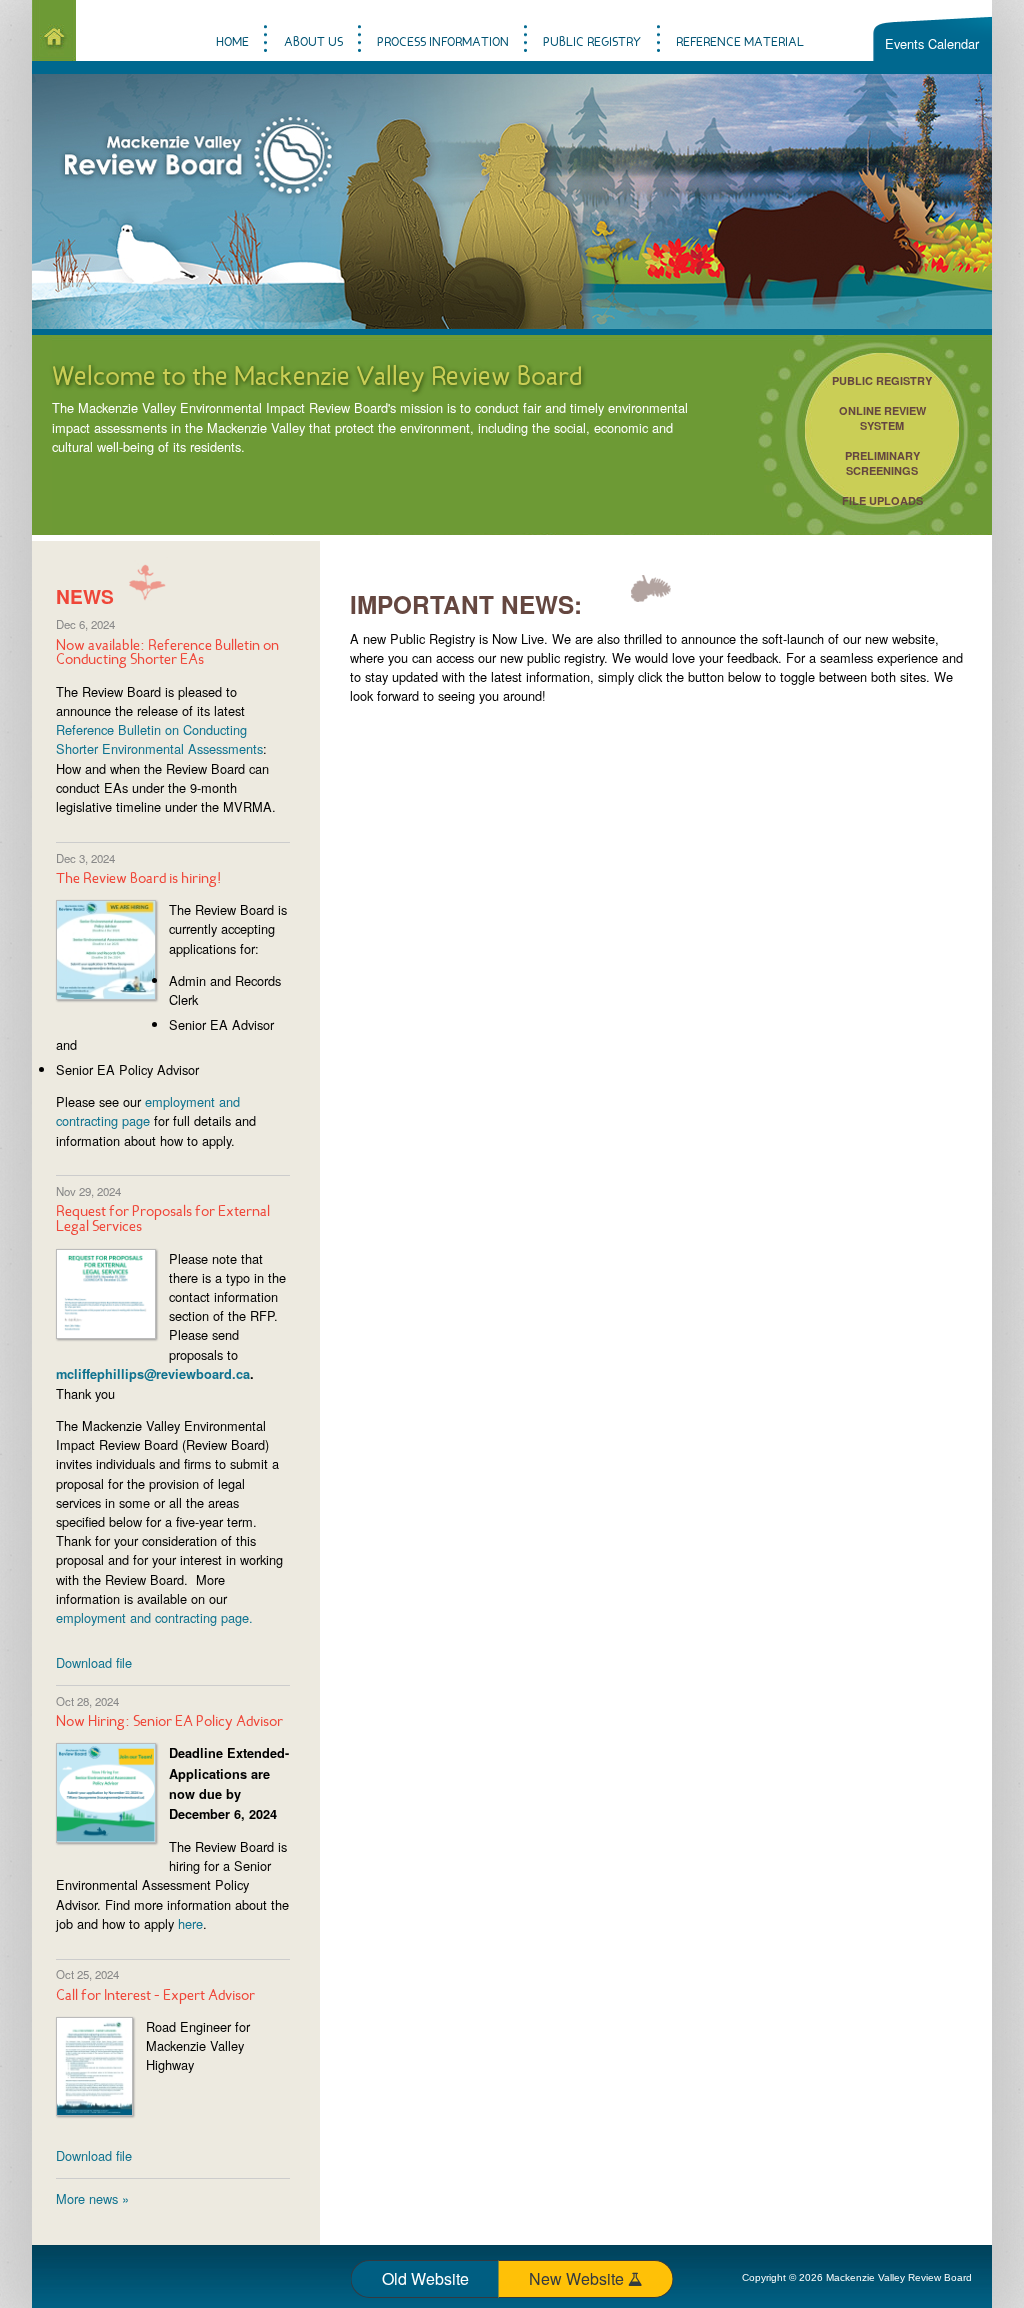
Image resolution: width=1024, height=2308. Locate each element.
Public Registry (882, 380)
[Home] (54, 30)
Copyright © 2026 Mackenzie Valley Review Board (857, 2277)
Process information (443, 42)
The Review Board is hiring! (139, 879)
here (190, 1923)
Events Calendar (932, 43)
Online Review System (882, 418)
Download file (94, 1662)
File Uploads (882, 500)
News (85, 596)
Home (232, 42)
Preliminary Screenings (882, 463)
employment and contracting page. (154, 1617)
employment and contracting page (148, 1111)
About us (313, 42)
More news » (92, 2198)
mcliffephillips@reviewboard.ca (153, 1374)
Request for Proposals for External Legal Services (163, 1220)
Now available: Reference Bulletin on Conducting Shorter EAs (167, 654)
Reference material (740, 42)
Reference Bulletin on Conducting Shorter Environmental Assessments (159, 739)
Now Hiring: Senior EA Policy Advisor (169, 1722)
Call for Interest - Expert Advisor (155, 1996)
